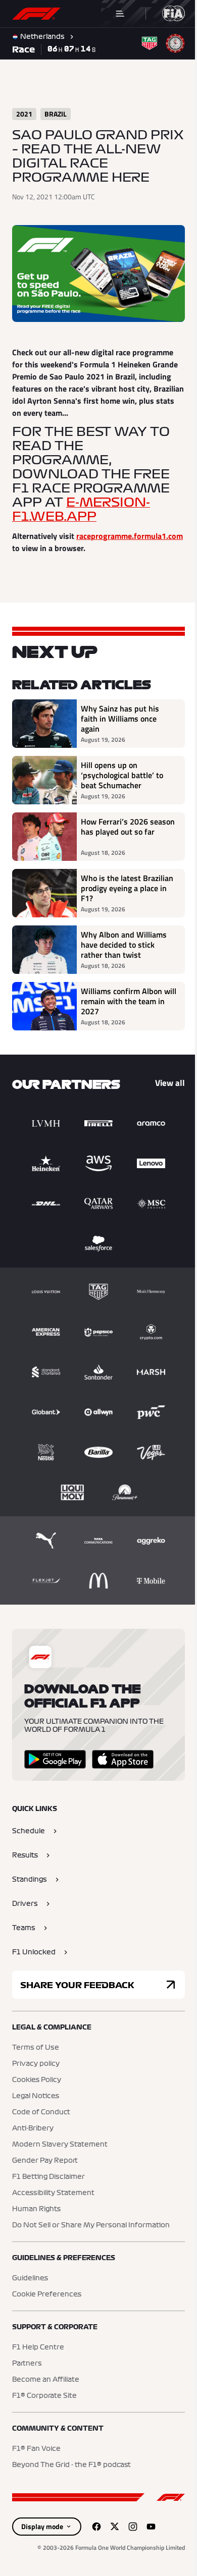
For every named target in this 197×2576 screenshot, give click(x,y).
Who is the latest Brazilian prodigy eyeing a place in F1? (122, 896)
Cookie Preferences (47, 2302)
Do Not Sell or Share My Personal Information (91, 2233)
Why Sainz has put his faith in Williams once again (120, 727)
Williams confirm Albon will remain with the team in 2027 (121, 1009)
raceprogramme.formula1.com (65, 544)
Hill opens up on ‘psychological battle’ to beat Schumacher (122, 783)
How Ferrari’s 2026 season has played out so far (125, 840)
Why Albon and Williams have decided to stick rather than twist (124, 953)
